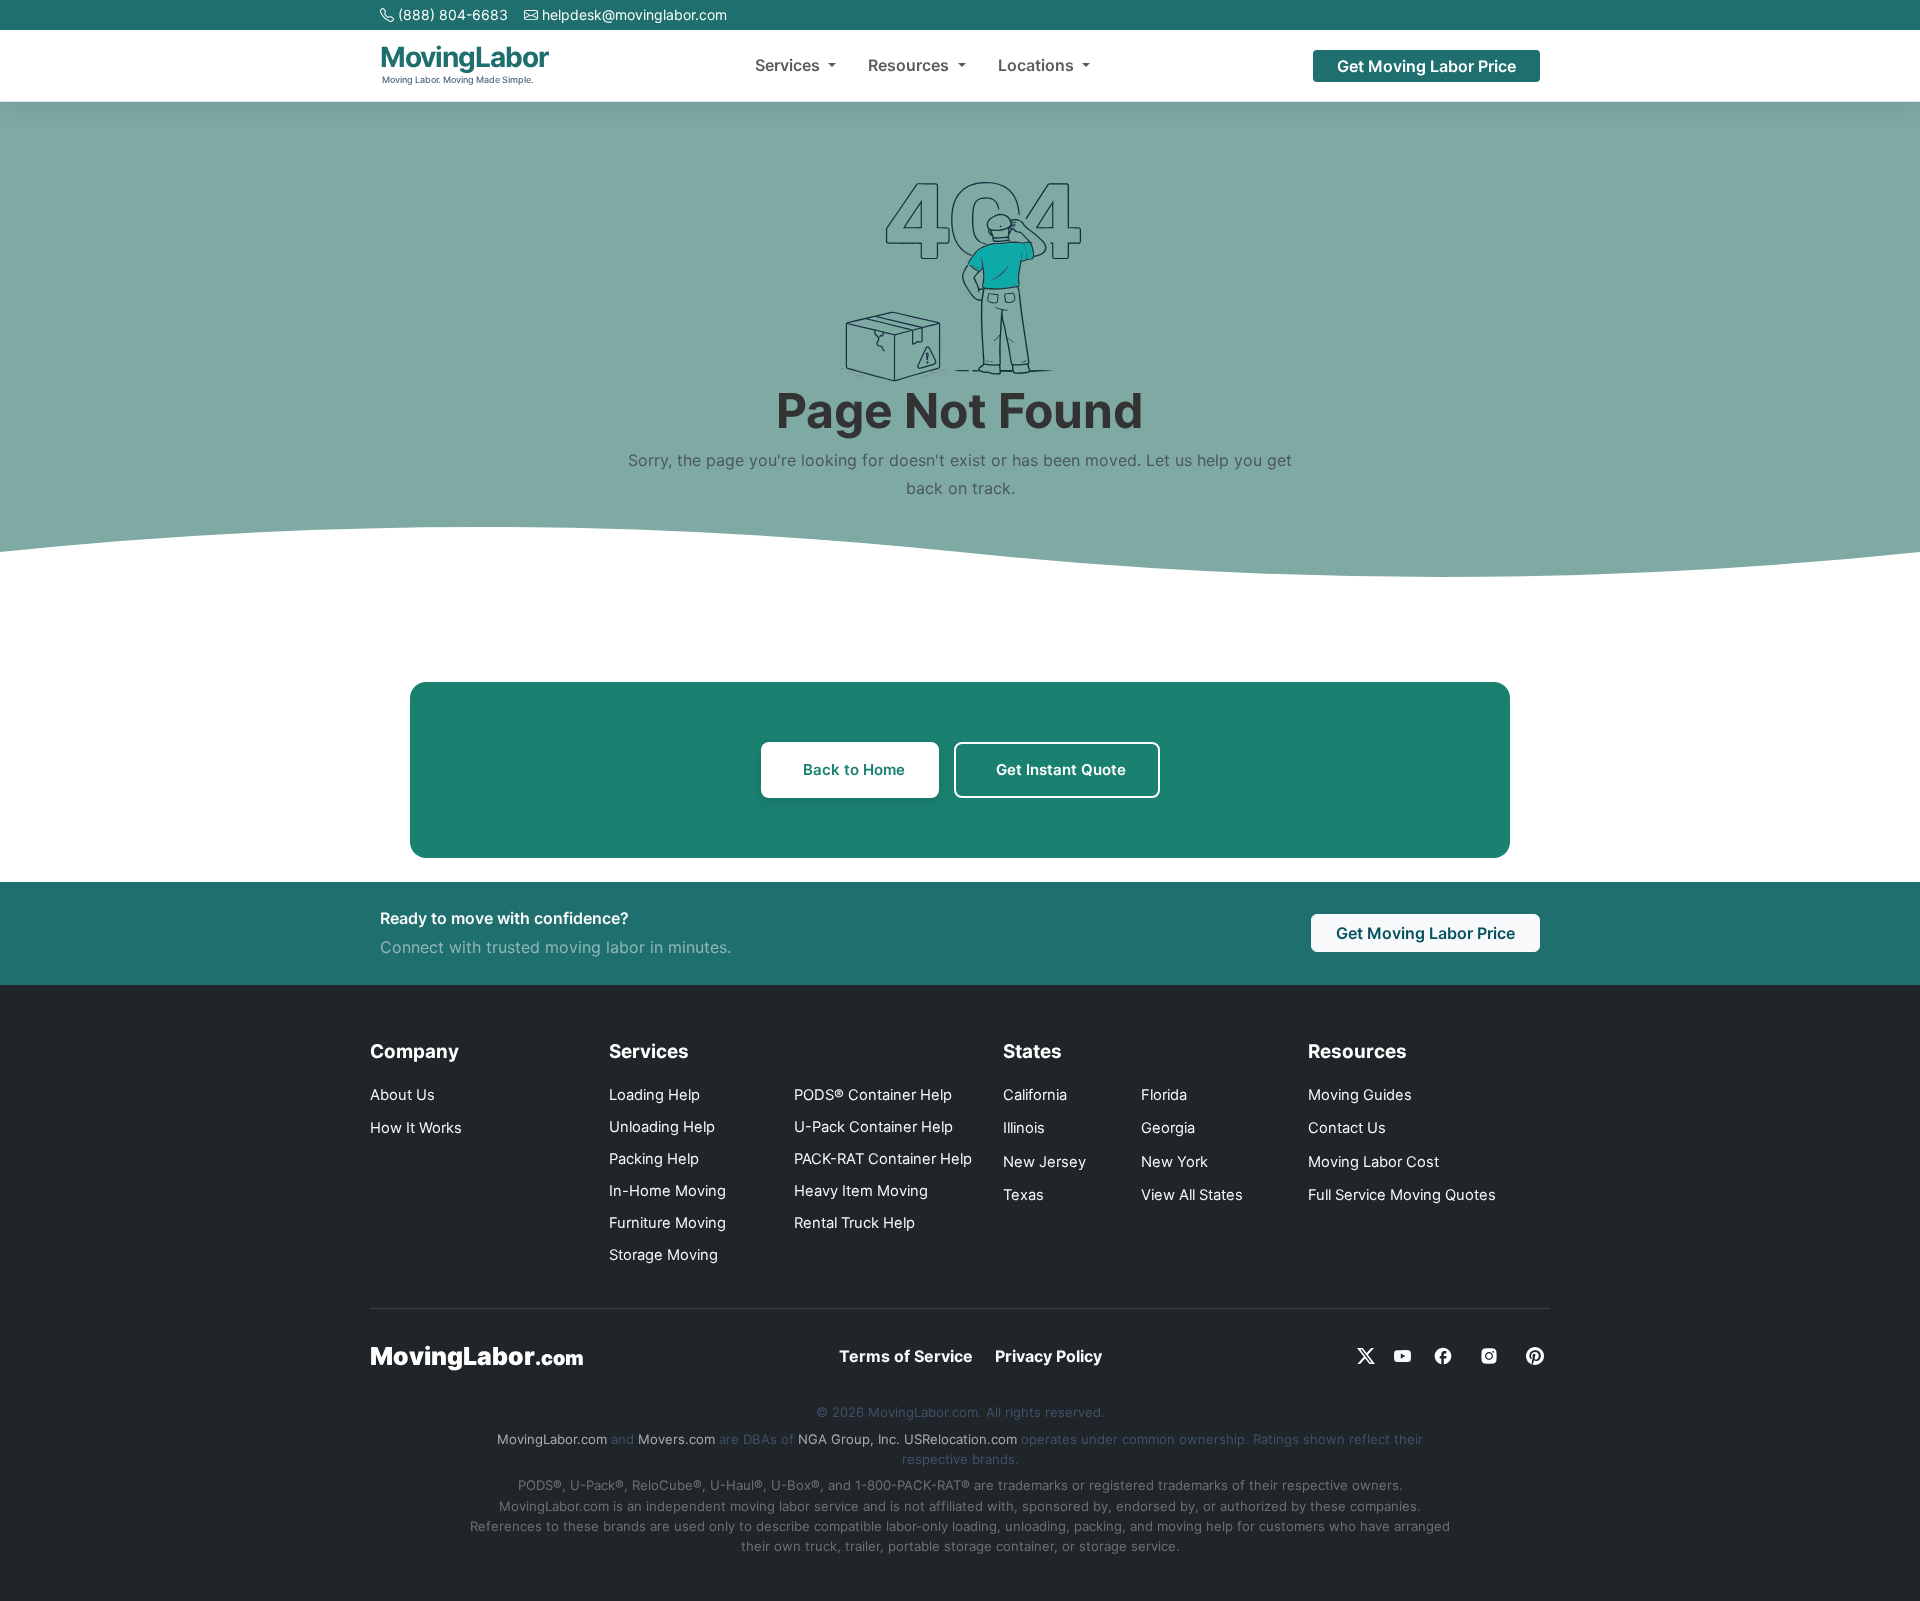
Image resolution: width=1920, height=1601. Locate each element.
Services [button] (789, 65)
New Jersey (1044, 1162)
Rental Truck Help (854, 1223)
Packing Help (654, 1159)
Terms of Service (906, 1356)
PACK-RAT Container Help (883, 1159)
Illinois (1024, 1128)
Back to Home (854, 769)
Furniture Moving (667, 1223)
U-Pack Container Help (873, 1127)
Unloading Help (662, 1127)
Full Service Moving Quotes (1402, 1195)
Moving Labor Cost (1373, 1162)
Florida (1164, 1095)
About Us (402, 1095)
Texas (1023, 1195)
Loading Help (654, 1095)
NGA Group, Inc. (849, 1439)
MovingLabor (477, 1356)
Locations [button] (1038, 65)
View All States (1192, 1195)
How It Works (416, 1128)
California (1035, 1095)
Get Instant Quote (1061, 769)
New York (1174, 1162)
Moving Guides (1360, 1095)
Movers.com (676, 1439)
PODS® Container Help (873, 1095)
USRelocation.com (960, 1439)
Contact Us (1347, 1128)
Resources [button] (910, 65)
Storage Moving (663, 1255)
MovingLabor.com (552, 1439)
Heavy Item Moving (861, 1191)
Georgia (1168, 1128)
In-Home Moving (667, 1191)
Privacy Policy (1048, 1356)
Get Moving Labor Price (1426, 66)
